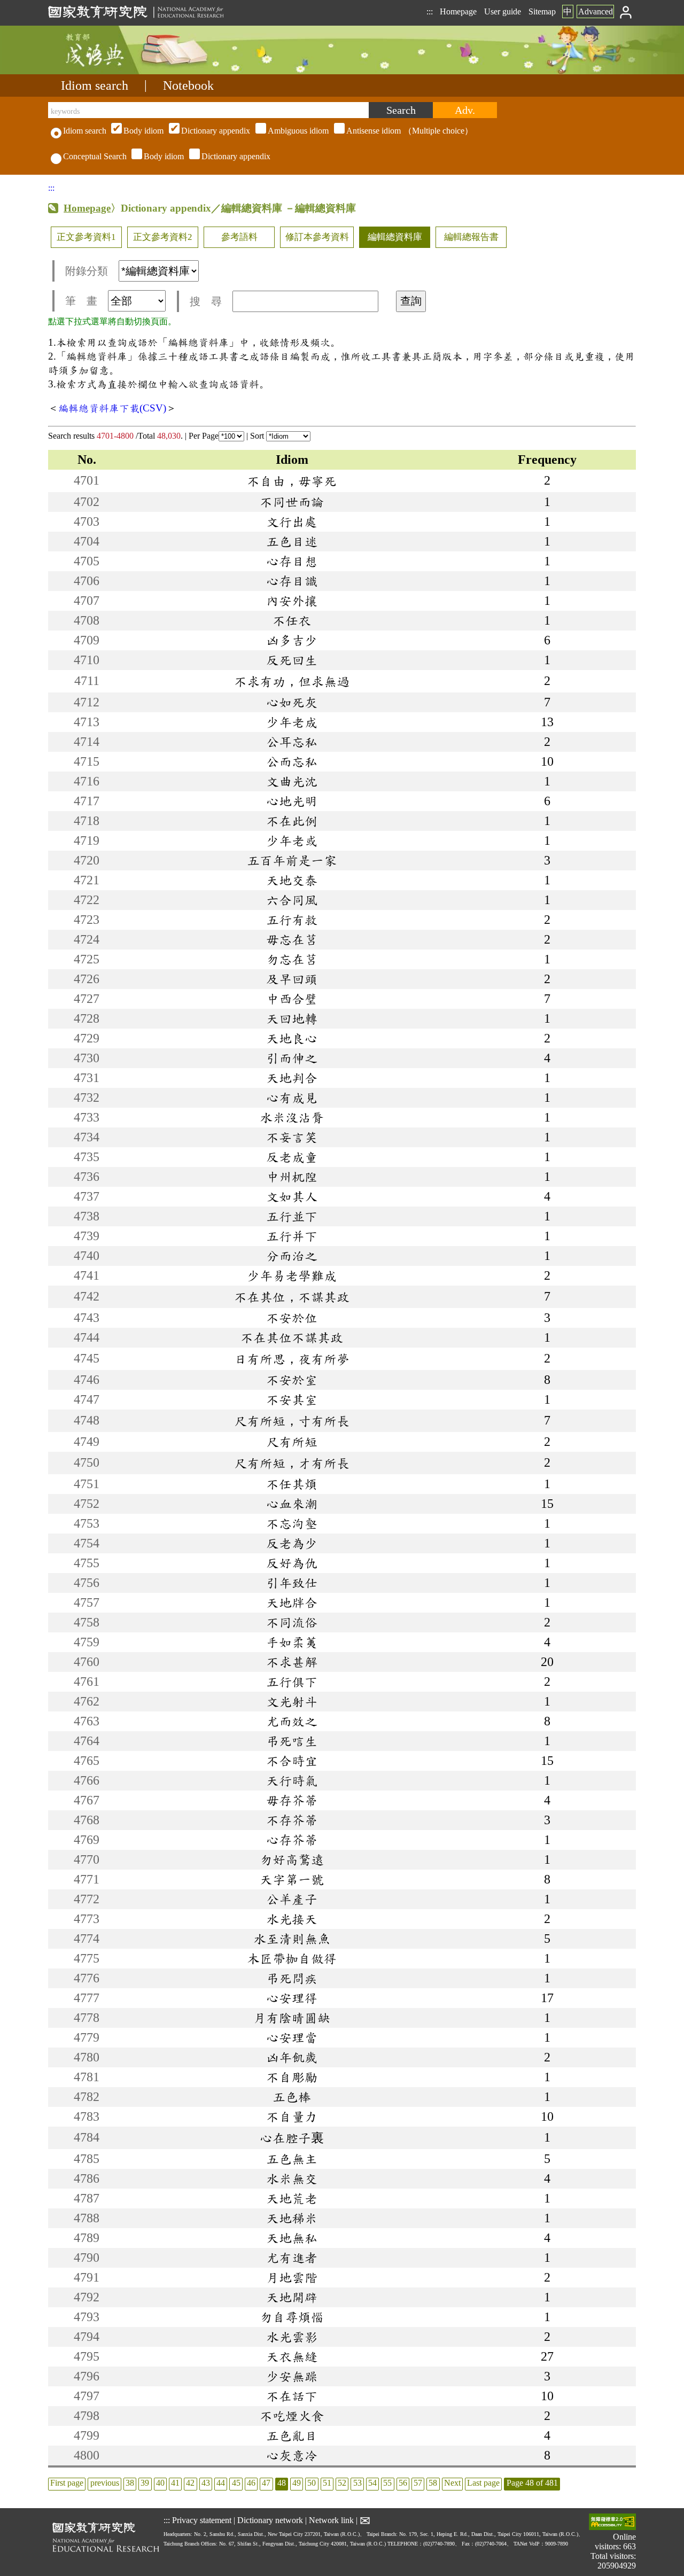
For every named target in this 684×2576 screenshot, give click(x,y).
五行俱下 (292, 1682)
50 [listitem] (312, 2483)
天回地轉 (292, 1018)
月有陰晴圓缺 (292, 2018)
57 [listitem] (418, 2483)
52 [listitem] (342, 2483)
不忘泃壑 (292, 1523)
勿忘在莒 (292, 959)
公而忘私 (292, 761)
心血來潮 (292, 1504)
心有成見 (292, 1098)
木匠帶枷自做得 (292, 1958)
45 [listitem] (236, 2483)
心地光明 (292, 801)
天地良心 (292, 1038)
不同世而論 (292, 502)
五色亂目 (292, 2435)
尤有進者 (292, 2258)
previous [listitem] (105, 2483)
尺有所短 (292, 1442)
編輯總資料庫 (395, 237)
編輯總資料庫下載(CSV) (112, 408)
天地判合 (292, 1078)
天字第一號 (292, 1879)
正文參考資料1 (86, 237)
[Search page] (102, 71)
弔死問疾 (292, 1978)
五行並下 (292, 1216)
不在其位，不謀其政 (292, 1297)
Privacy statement (202, 2520)
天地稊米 (292, 2218)
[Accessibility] (612, 2523)
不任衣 (292, 620)
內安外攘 (292, 601)
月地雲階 (292, 2277)
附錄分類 (87, 271)
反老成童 (292, 1157)
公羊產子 (292, 1899)
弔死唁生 (292, 1741)
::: (430, 11)
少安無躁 (292, 2376)
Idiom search (95, 85)
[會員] (626, 11)
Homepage (458, 11)
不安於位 (292, 1318)
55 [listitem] (387, 2483)
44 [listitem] (221, 2483)
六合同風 (292, 900)
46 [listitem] (251, 2483)
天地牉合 (292, 1602)
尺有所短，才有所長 (292, 1463)
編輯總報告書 (471, 237)
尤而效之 (292, 1721)
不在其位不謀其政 (292, 1337)
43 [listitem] (206, 2483)
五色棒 (292, 2097)
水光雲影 (292, 2337)
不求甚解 (292, 1662)
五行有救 (292, 920)
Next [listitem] (452, 2483)
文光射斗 (292, 1701)
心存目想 (292, 561)
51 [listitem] (327, 2483)
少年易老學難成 (292, 1275)
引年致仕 (292, 1583)
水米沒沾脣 (292, 1117)
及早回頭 (292, 979)
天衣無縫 (292, 2356)
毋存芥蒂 (292, 1800)
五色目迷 (292, 541)
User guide (503, 11)
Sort (258, 436)
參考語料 (239, 237)
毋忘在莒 (292, 939)
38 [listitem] (130, 2483)
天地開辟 (292, 2297)
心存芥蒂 (292, 1840)
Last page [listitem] (483, 2483)
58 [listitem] (433, 2483)
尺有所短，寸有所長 (292, 1421)
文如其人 (292, 1196)
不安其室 (292, 1399)
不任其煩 (292, 1484)
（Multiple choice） (298, 131)
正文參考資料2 (163, 237)
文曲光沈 (292, 781)
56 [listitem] (403, 2483)
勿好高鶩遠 (292, 1859)
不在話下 (292, 2396)
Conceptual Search (95, 156)
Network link (331, 2520)
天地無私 (292, 2238)
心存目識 (292, 581)
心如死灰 (292, 702)
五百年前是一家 (292, 860)
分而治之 (292, 1256)
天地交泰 (292, 880)
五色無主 (292, 2159)
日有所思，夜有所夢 (292, 1359)
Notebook (188, 85)
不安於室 (292, 1380)
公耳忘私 (292, 742)
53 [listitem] (357, 2483)
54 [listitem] (372, 2483)
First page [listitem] (67, 2483)
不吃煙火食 (292, 2416)
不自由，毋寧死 (292, 481)
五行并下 (292, 1236)
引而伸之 (292, 1058)
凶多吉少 (292, 640)
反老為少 (292, 1543)
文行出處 (292, 522)
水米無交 (292, 2178)
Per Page (204, 436)
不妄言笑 (292, 1137)
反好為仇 (292, 1563)
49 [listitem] (297, 2483)
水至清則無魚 (292, 1939)
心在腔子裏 (292, 2138)
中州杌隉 (292, 1177)
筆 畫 (81, 301)
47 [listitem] (266, 2483)
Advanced (596, 11)
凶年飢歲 (292, 2057)
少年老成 (292, 722)
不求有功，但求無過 (292, 681)
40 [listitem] (160, 2483)
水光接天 (292, 1919)
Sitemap (542, 11)
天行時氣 (292, 1780)
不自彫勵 (292, 2077)
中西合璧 (292, 999)
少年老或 (292, 840)
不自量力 (292, 2116)
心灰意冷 (292, 2455)
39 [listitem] (145, 2483)
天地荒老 (292, 2198)
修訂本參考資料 (317, 237)
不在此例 (292, 821)
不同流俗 (292, 1622)
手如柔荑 (292, 1642)
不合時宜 (292, 1761)
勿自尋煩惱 (292, 2317)
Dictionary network (270, 2520)
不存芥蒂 (292, 1820)
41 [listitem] (175, 2483)
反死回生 (292, 660)
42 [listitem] (190, 2483)
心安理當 (292, 2037)
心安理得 (292, 1998)
